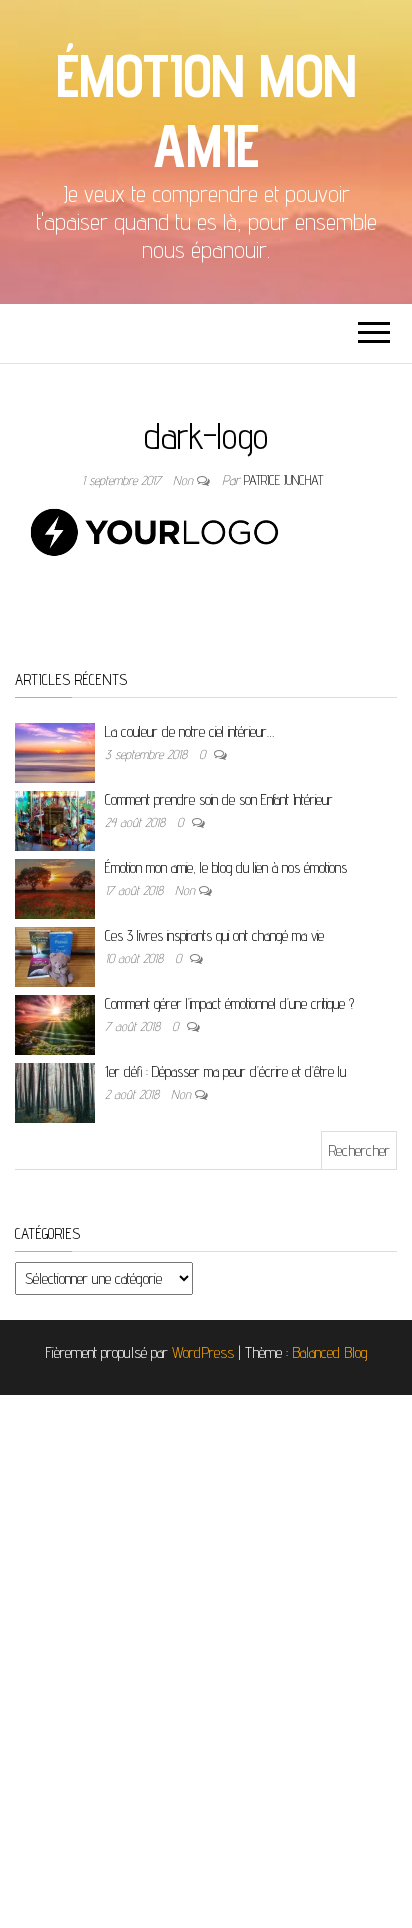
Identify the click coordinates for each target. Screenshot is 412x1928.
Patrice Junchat (283, 480)
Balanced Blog (330, 1352)
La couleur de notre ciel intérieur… (189, 731)
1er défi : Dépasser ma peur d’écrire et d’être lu (225, 1071)
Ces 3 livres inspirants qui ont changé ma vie (214, 935)
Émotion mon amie (206, 110)
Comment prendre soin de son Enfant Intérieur (219, 799)
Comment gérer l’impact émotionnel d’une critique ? (229, 1003)
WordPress (203, 1352)
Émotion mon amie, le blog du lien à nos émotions (226, 867)
